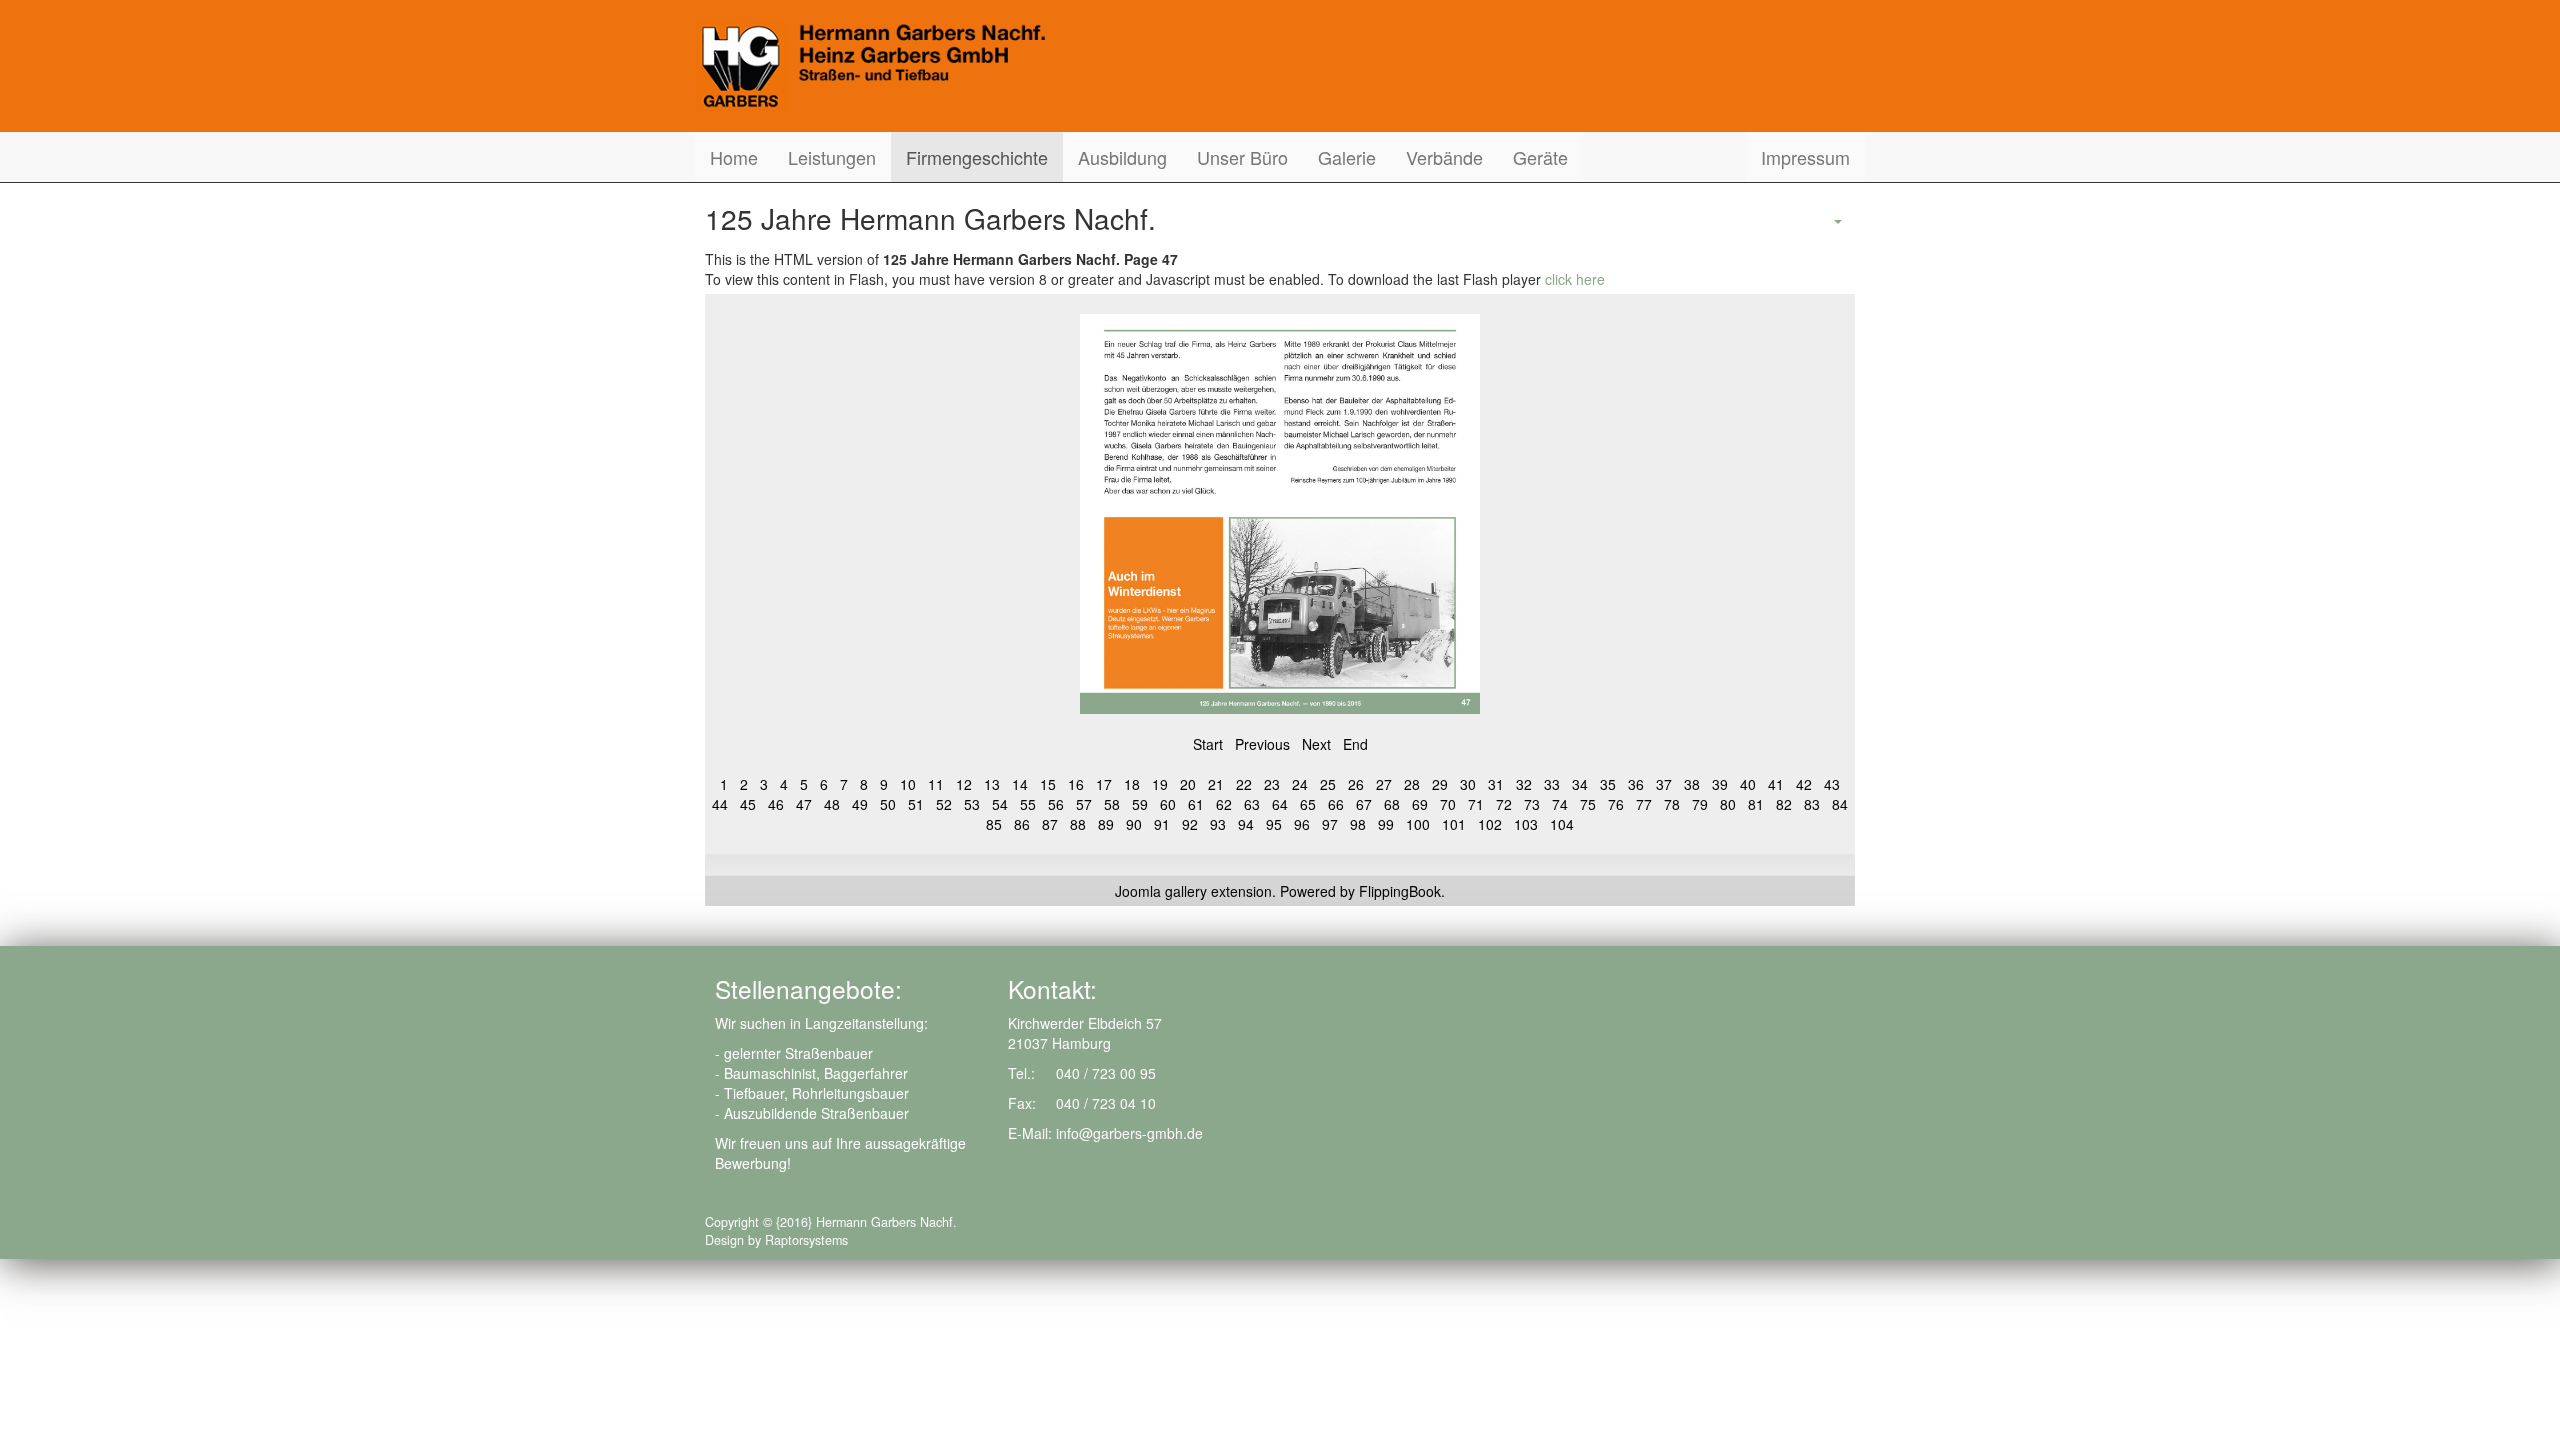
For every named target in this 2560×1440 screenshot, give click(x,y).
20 (1188, 784)
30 (1468, 784)
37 (1664, 784)
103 (1526, 824)
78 (1672, 804)
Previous (1262, 744)
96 (1302, 824)
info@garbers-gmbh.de (1129, 1133)
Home (734, 157)
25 (1328, 784)
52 (944, 804)
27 (1384, 784)
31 (1496, 784)
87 (1050, 824)
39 (1720, 784)
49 (860, 804)
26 (1356, 784)
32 (1524, 784)
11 (936, 784)
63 (1252, 804)
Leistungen (832, 157)
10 (908, 784)
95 (1274, 824)
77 (1644, 804)
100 (1418, 824)
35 (1608, 784)
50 (888, 804)
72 (1504, 804)
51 (916, 804)
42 (1804, 784)
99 (1386, 824)
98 (1358, 824)
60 (1168, 804)
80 (1728, 804)
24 (1300, 784)
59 (1140, 804)
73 (1532, 804)
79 (1700, 804)
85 (994, 824)
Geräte (1540, 157)
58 (1112, 804)
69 (1420, 804)
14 (1020, 784)
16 (1076, 784)
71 (1476, 804)
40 (1748, 784)
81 (1756, 804)
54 (1000, 804)
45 (748, 804)
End (1355, 744)
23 (1272, 784)
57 (1084, 804)
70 (1448, 804)
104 (1562, 824)
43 (1832, 784)
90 (1134, 824)
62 (1224, 804)
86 (1022, 824)
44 (720, 804)
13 (992, 784)
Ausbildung (1122, 157)
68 (1392, 804)
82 (1784, 804)
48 (832, 804)
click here (1575, 279)
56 (1056, 804)
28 (1412, 784)
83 (1812, 804)
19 (1160, 784)
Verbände (1444, 157)
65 (1308, 804)
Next (1316, 744)
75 (1588, 804)
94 (1246, 824)
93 (1218, 824)
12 (964, 784)
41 (1776, 784)
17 (1104, 784)
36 (1636, 784)
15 (1048, 784)
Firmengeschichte (977, 157)
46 (776, 804)
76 (1616, 804)
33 (1552, 784)
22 (1244, 784)
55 (1028, 804)
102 (1490, 824)
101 (1454, 824)
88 (1078, 824)
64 (1280, 804)
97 (1330, 824)
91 (1162, 824)
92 (1190, 824)
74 (1560, 804)
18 (1132, 784)
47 (804, 804)
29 (1440, 784)
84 (1840, 804)
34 (1580, 784)
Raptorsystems (806, 1240)
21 (1216, 784)
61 (1196, 804)
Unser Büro (1242, 157)
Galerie (1347, 157)
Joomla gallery (1161, 891)
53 (972, 804)
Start (1208, 744)
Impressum (1805, 157)
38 (1692, 784)
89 (1106, 824)
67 (1364, 804)
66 (1336, 804)
